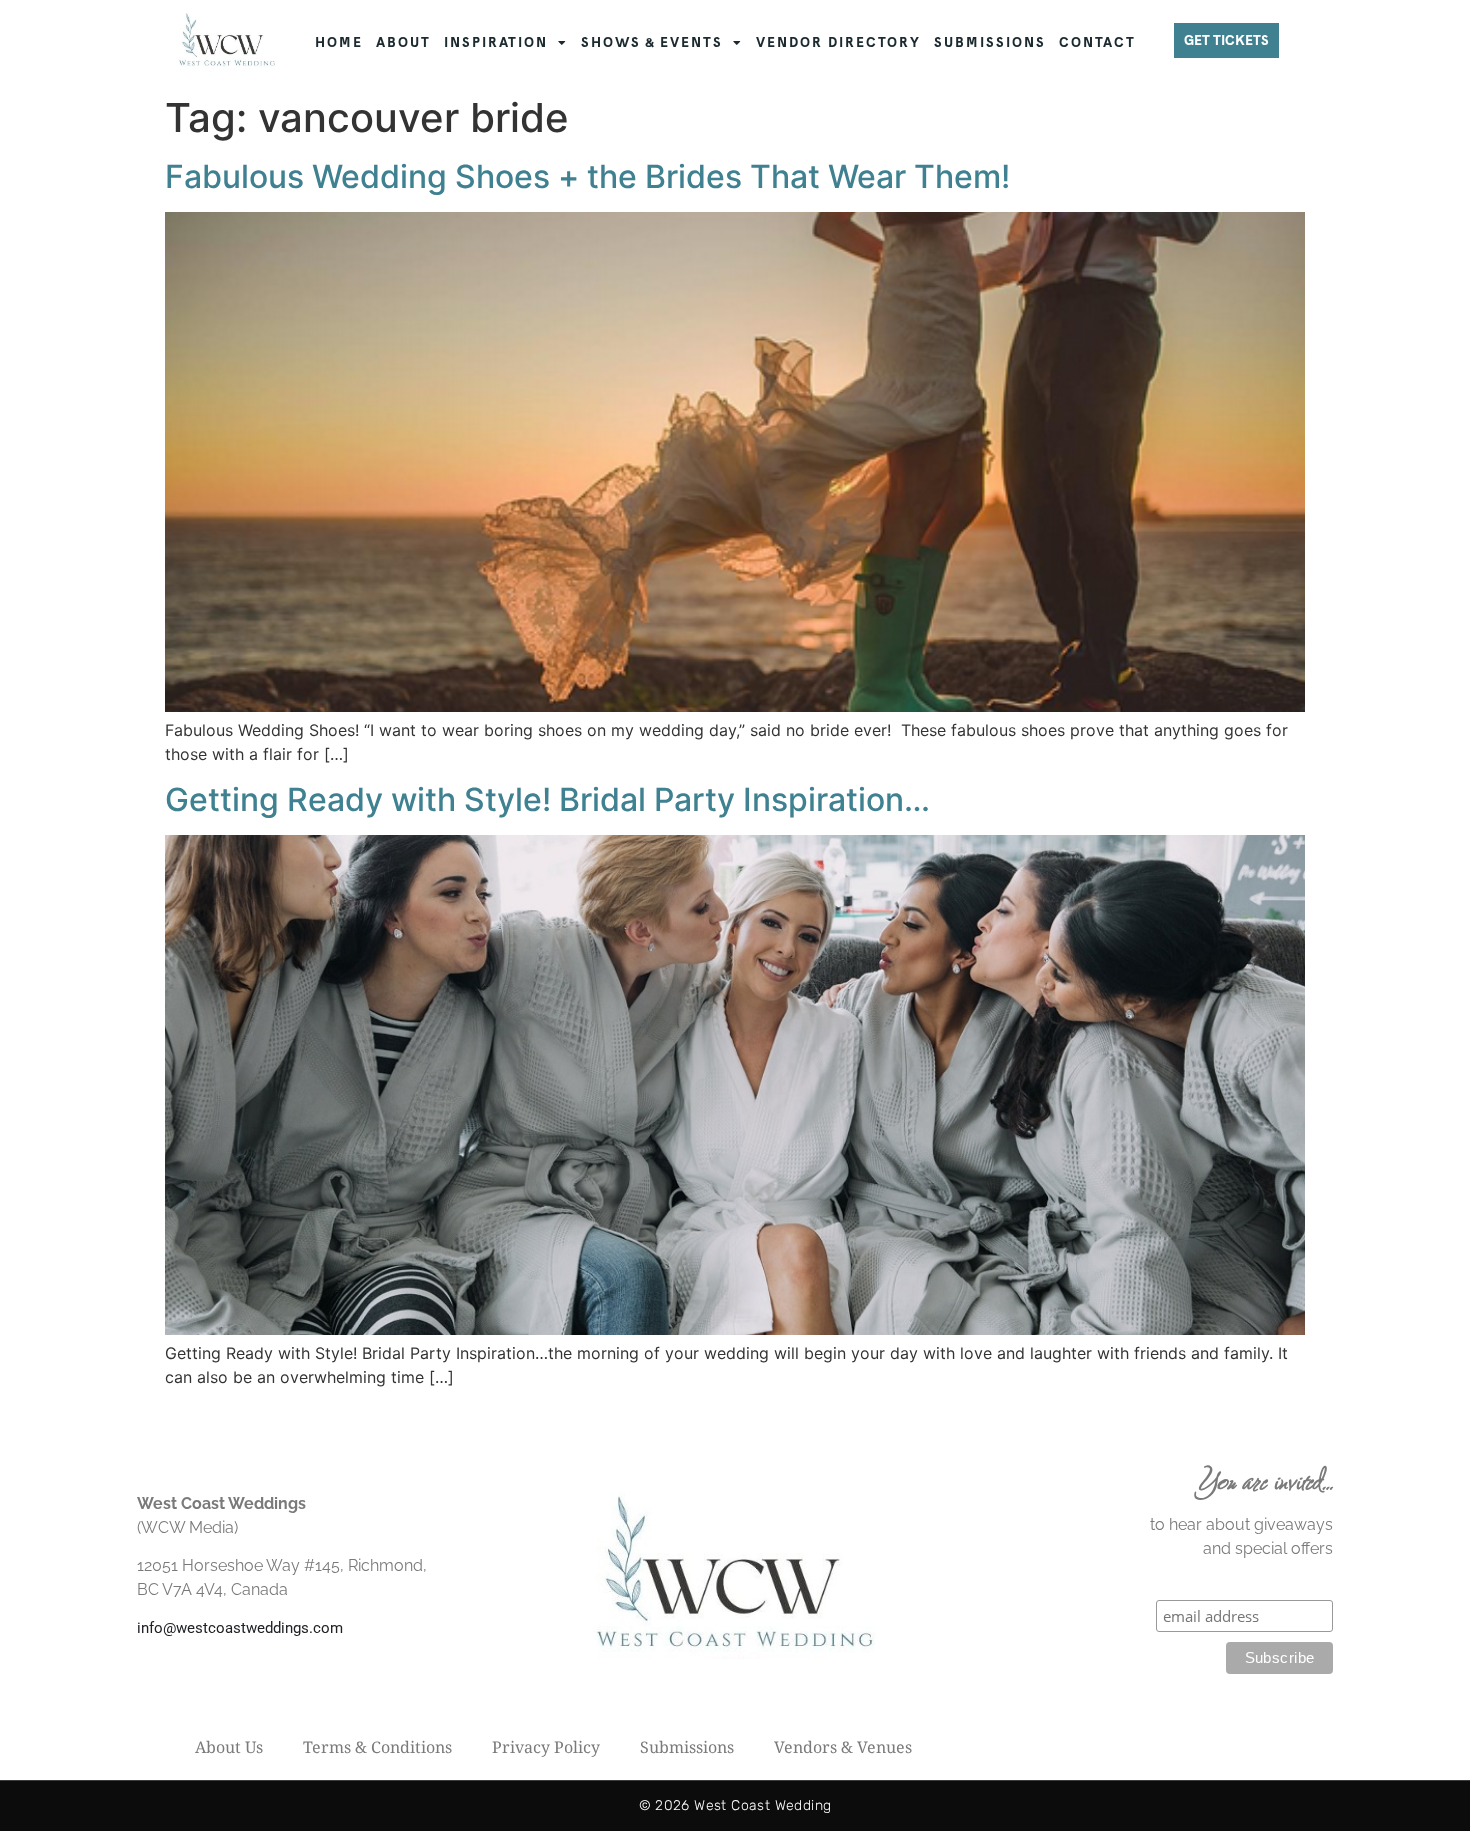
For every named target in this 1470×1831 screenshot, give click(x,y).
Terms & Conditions (377, 1747)
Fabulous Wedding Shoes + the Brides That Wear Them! (587, 176)
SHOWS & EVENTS (652, 42)
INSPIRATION (496, 42)
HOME (339, 42)
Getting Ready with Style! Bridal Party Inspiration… (547, 799)
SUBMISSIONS (990, 42)
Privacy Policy (546, 1747)
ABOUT (403, 42)
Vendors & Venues (843, 1747)
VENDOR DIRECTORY (838, 42)
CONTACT (1097, 42)
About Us (229, 1747)
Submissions (687, 1747)
